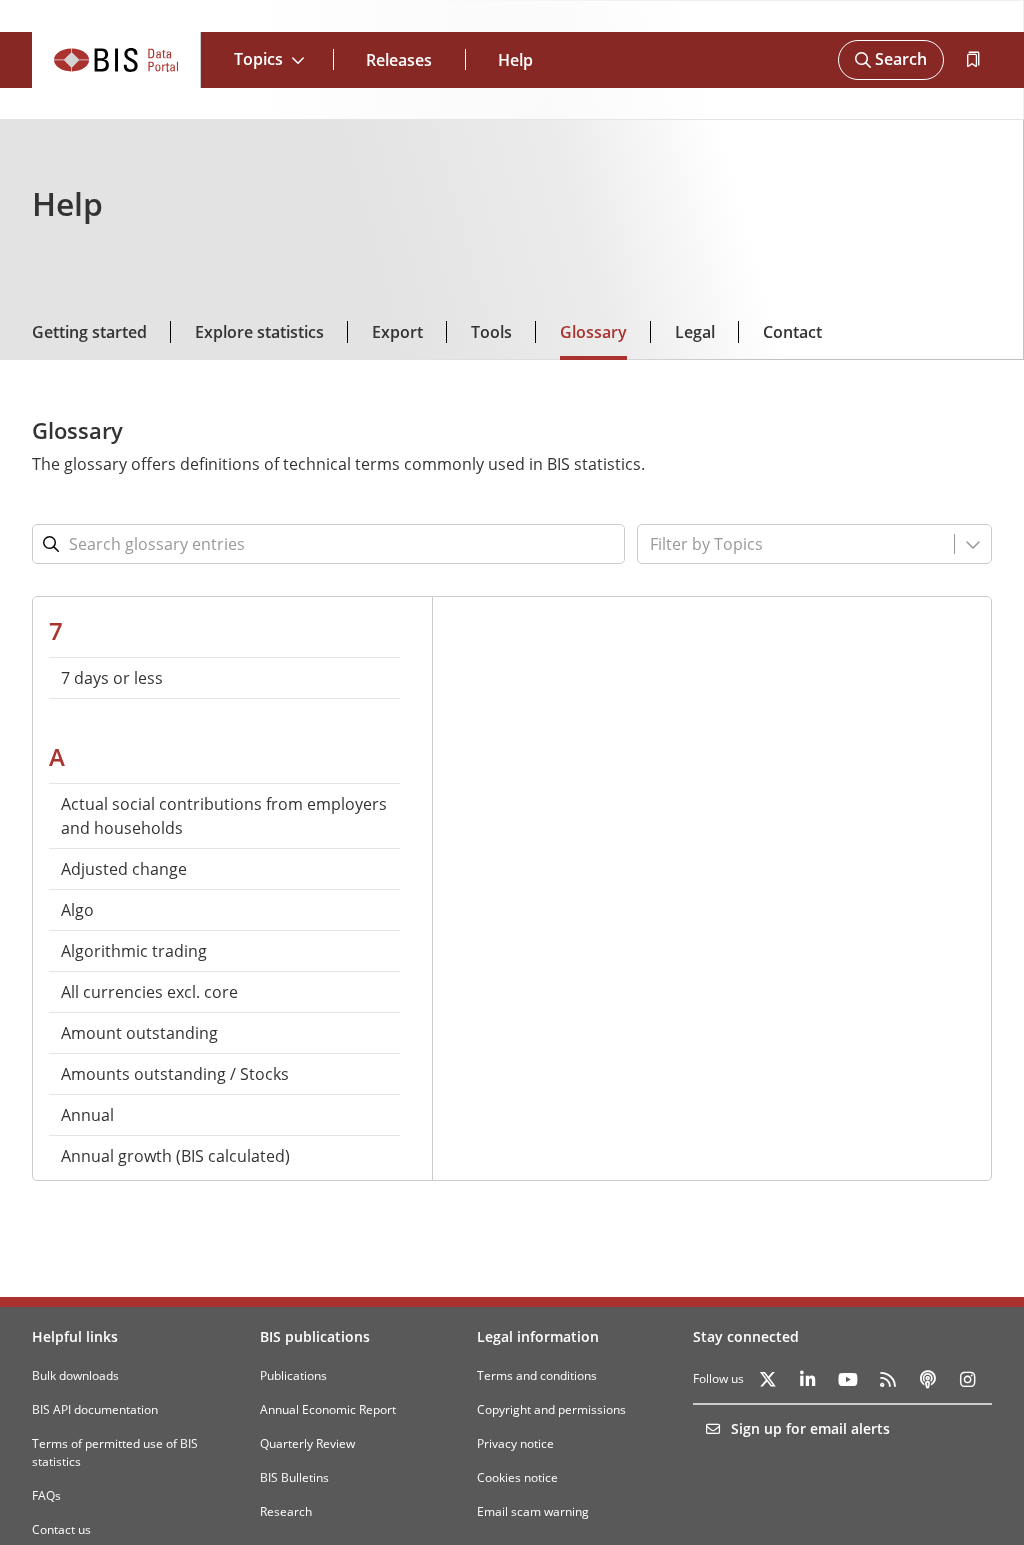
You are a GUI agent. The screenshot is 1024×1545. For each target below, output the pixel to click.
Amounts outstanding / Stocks (175, 1074)
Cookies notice (517, 1477)
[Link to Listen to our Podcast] (928, 1379)
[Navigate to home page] (116, 60)
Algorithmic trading (134, 951)
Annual (87, 1115)
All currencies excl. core (149, 992)
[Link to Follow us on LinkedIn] (808, 1379)
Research (286, 1511)
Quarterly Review (307, 1443)
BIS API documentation (95, 1409)
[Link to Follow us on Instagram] (968, 1379)
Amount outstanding (139, 1033)
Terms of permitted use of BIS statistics (115, 1452)
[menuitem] (224, 678)
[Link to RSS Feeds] (888, 1379)
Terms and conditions (537, 1375)
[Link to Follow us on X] (768, 1379)
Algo (77, 910)
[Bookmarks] (972, 60)
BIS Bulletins (294, 1477)
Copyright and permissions (551, 1409)
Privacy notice (515, 1443)
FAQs (46, 1495)
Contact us (61, 1529)
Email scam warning (533, 1511)
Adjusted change (124, 869)
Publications (293, 1375)
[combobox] (767, 544)
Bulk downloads (75, 1375)
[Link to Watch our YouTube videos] (848, 1379)
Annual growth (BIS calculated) (175, 1156)
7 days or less (112, 678)
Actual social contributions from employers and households (224, 816)
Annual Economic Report (328, 1409)
